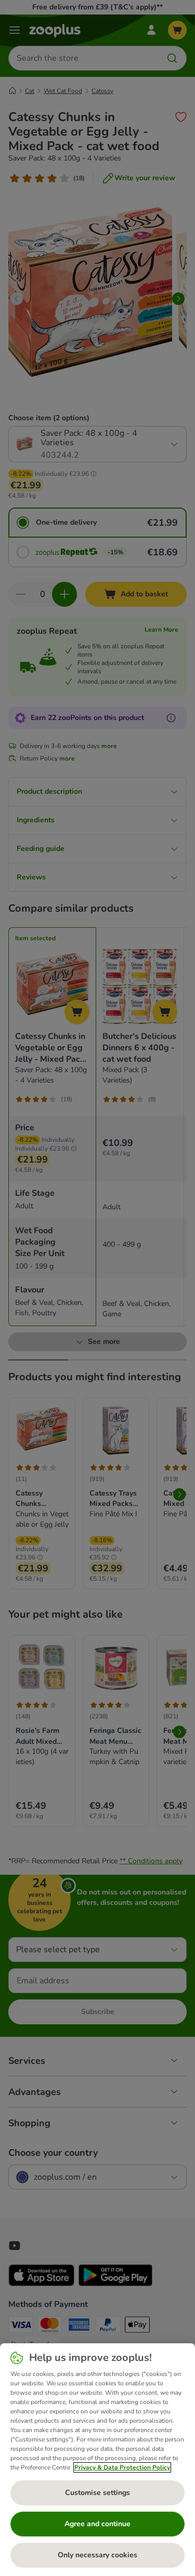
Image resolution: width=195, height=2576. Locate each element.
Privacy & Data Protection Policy (122, 2467)
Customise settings (97, 2493)
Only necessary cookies (97, 2555)
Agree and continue (97, 2524)
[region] (97, 2460)
